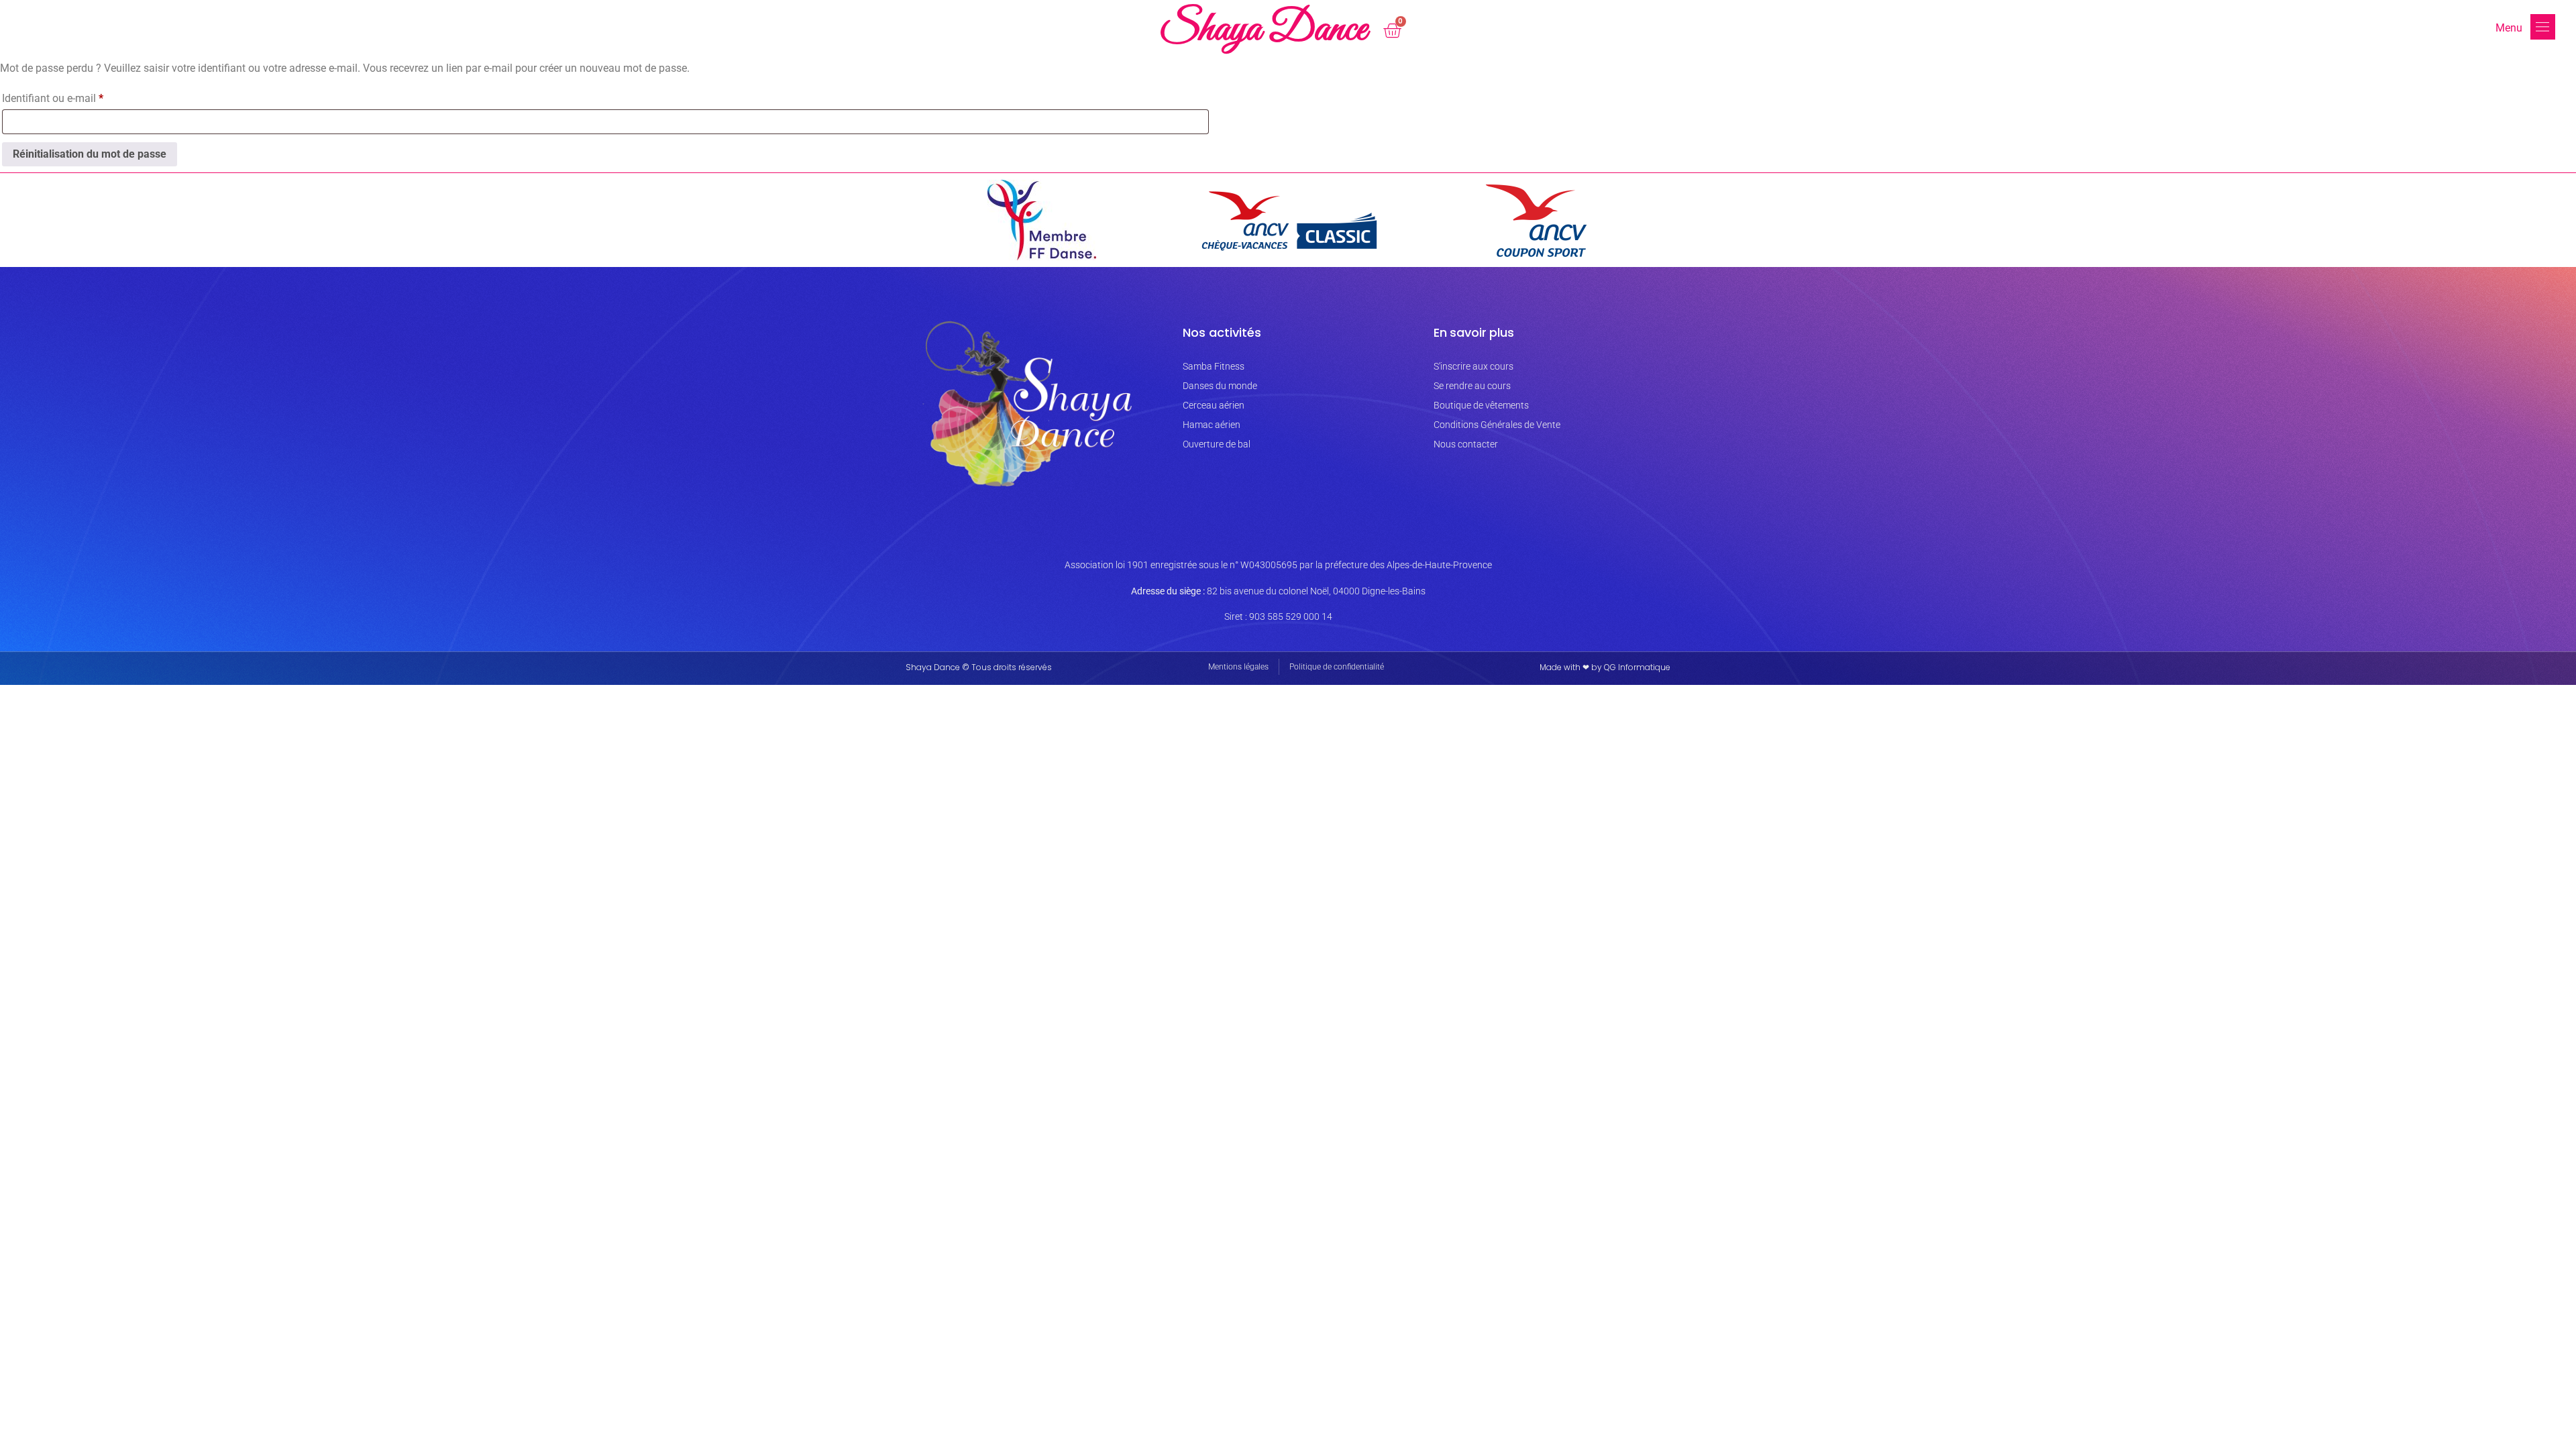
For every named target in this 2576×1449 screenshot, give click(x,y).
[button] (2543, 27)
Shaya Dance (1263, 30)
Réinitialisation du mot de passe (90, 154)
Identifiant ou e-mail (78, 96)
